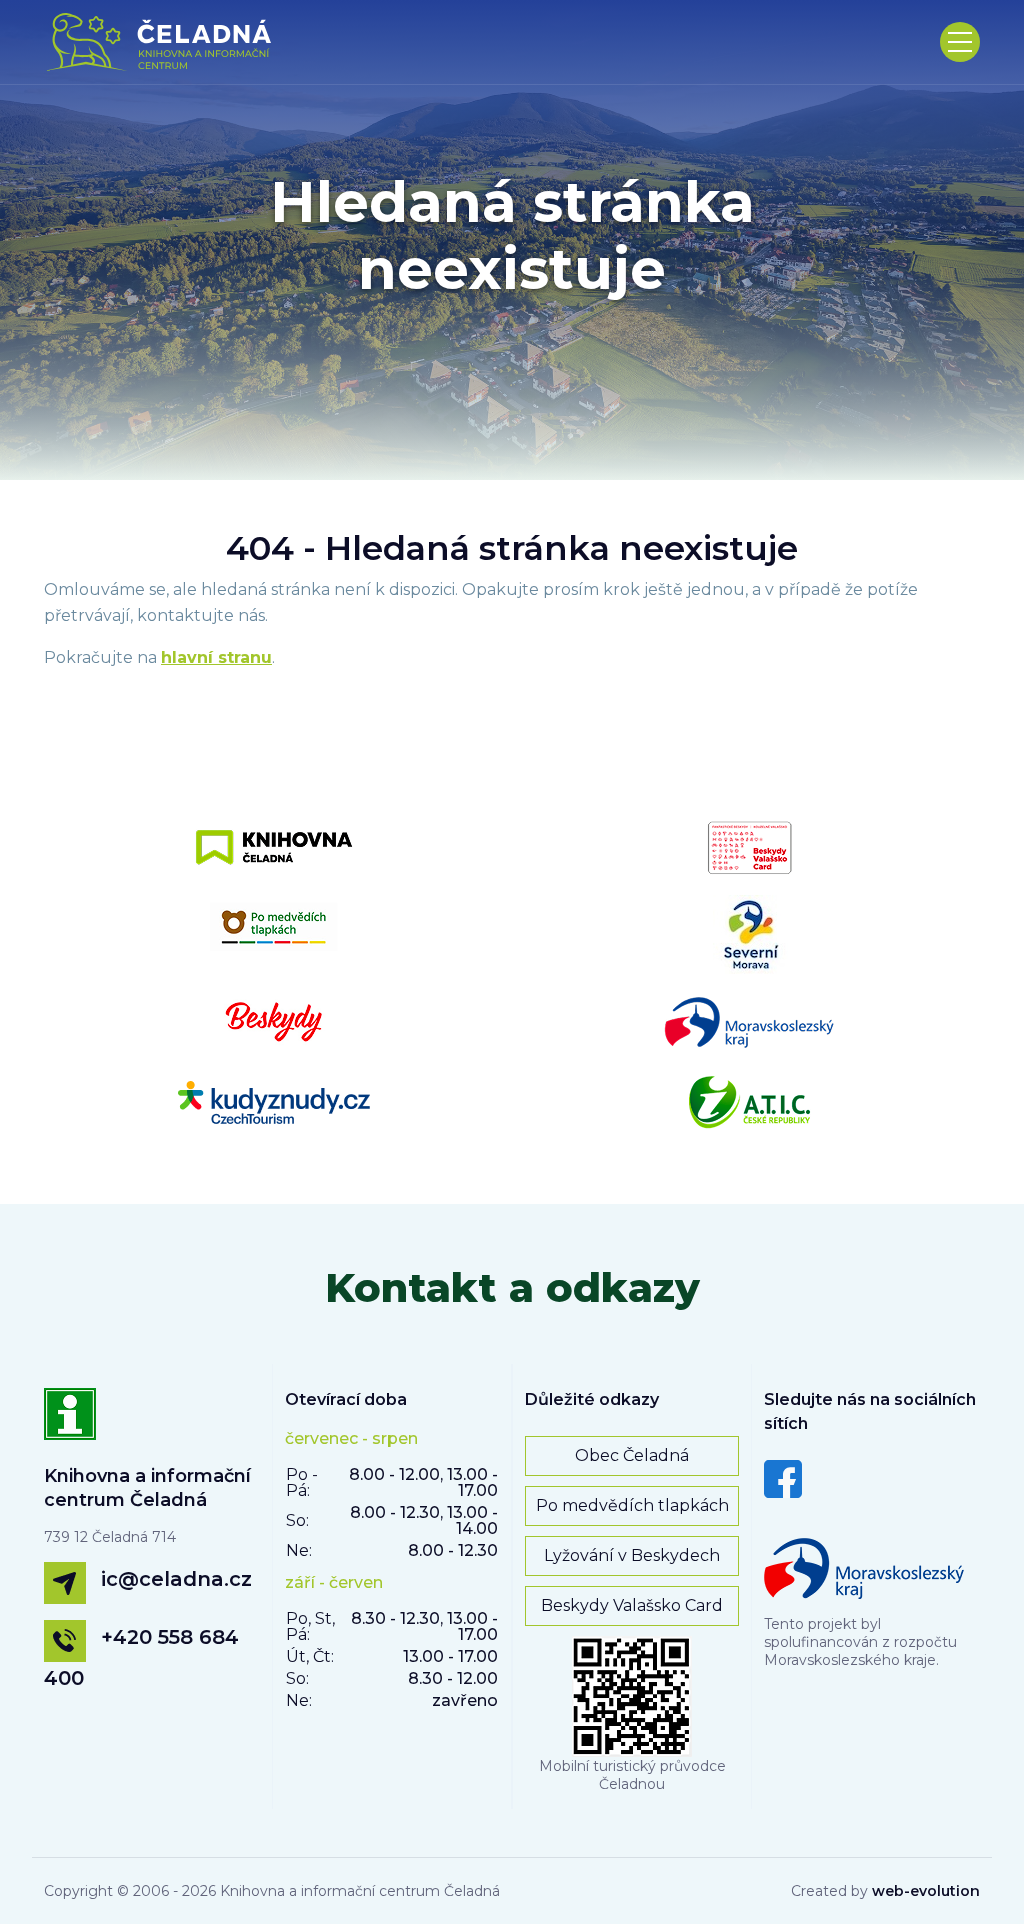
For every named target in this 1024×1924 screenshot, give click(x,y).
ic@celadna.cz (176, 1579)
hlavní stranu (216, 657)
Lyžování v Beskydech (632, 1555)
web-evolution (926, 1891)
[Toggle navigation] (960, 42)
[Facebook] (783, 1478)
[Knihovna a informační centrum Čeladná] (70, 1425)
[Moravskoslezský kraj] (864, 1563)
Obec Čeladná (632, 1455)
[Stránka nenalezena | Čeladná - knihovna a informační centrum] (165, 42)
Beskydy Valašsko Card (632, 1605)
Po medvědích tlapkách (632, 1505)
